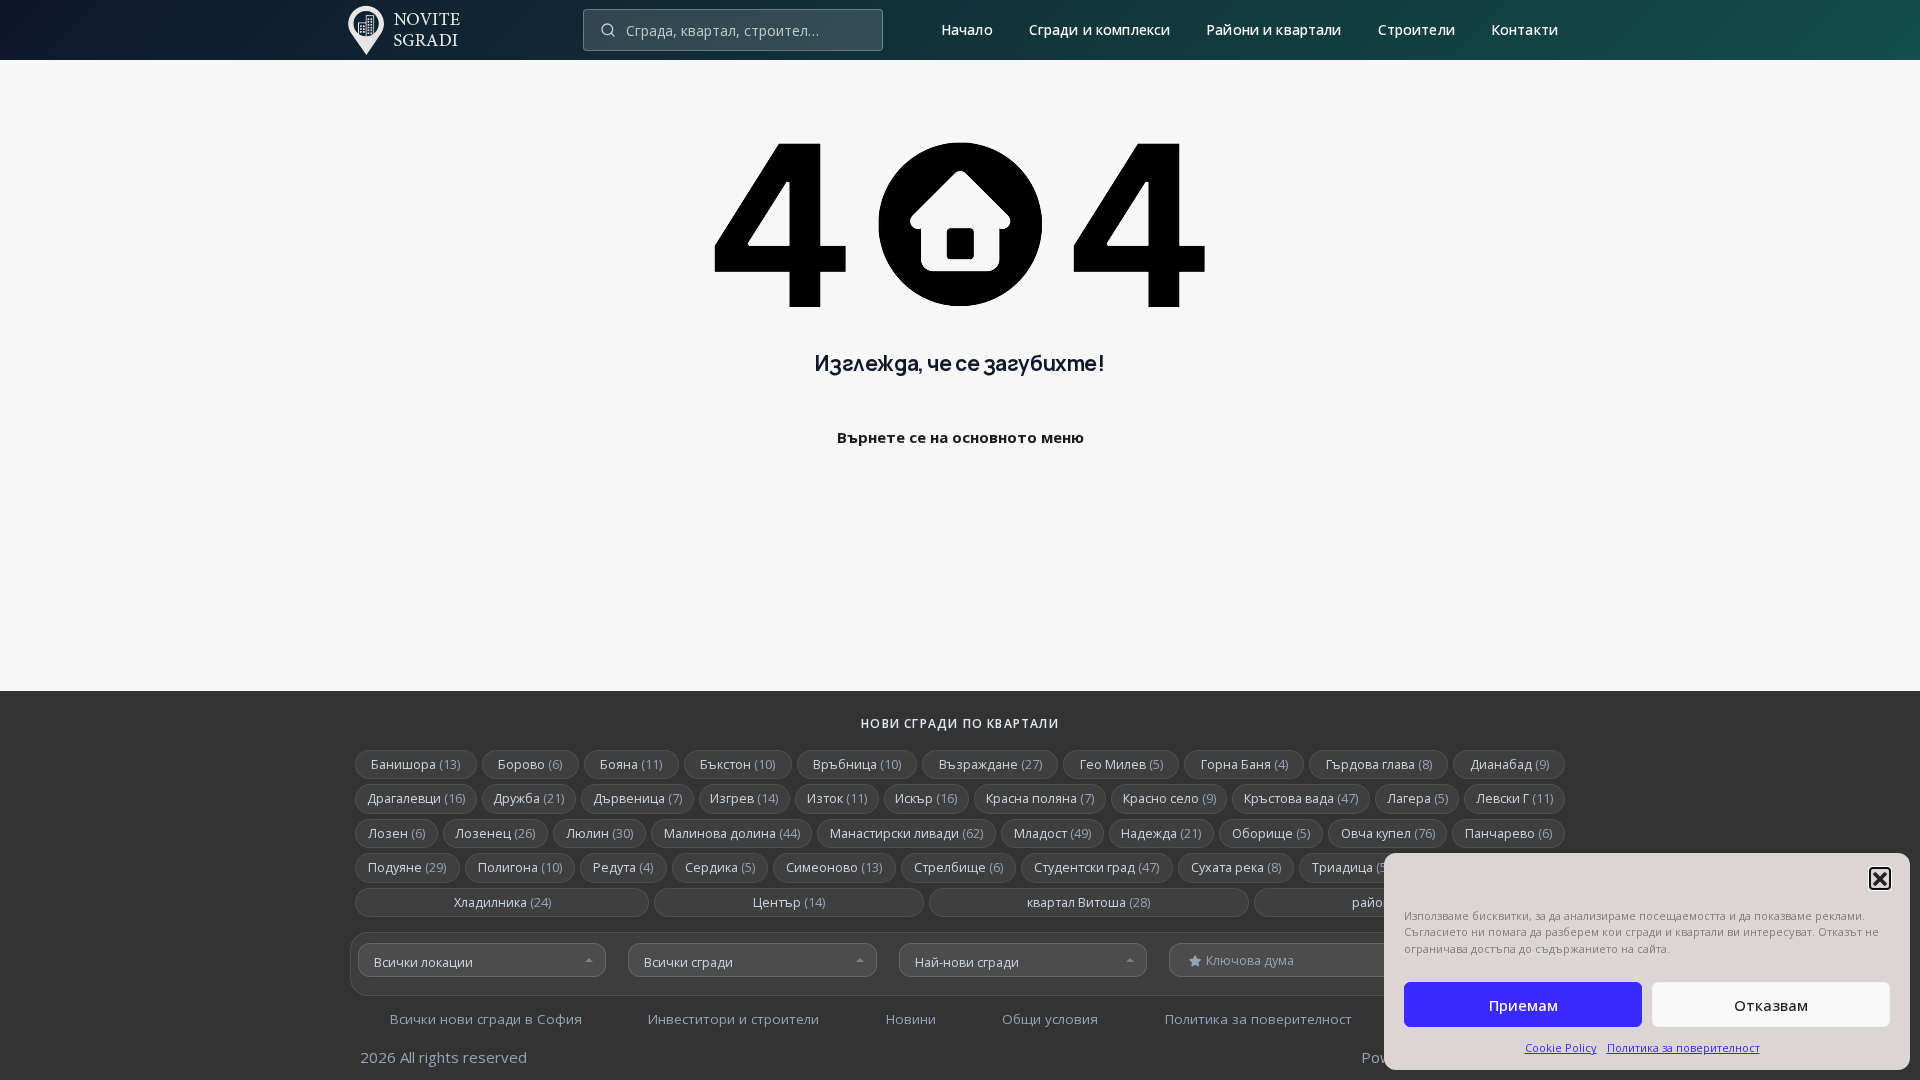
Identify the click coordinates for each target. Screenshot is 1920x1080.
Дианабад (1509, 764)
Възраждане (990, 764)
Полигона (520, 867)
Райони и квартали (1273, 29)
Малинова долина (732, 833)
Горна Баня (1244, 764)
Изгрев (744, 798)
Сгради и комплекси (1100, 29)
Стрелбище (958, 867)
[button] (1880, 878)
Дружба (528, 798)
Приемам (1523, 1005)
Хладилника (502, 902)
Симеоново (834, 867)
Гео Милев (1121, 764)
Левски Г (1514, 798)
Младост (1052, 833)
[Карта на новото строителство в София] (415, 46)
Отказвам (1771, 1005)
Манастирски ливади (906, 833)
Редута (623, 867)
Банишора (415, 764)
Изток (837, 798)
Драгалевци (416, 798)
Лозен (396, 833)
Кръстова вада (1301, 798)
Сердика (720, 867)
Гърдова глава (1379, 764)
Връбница (857, 764)
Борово (530, 764)
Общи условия (1050, 1019)
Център (789, 902)
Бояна (631, 764)
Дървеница (637, 798)
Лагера (1417, 798)
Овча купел (1388, 833)
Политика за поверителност (1683, 1047)
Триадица (1354, 867)
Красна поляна (1040, 798)
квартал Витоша (1088, 902)
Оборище (1271, 833)
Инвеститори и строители (733, 1019)
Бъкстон (737, 764)
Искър (926, 798)
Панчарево (1508, 833)
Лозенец (495, 833)
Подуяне (407, 867)
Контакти (1524, 29)
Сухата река (1236, 867)
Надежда (1161, 833)
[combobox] (482, 960)
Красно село (1169, 798)
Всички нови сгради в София (486, 1019)
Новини (911, 1019)
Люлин (599, 833)
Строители (1416, 29)
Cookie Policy (1561, 1047)
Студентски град (1096, 867)
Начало (967, 29)
